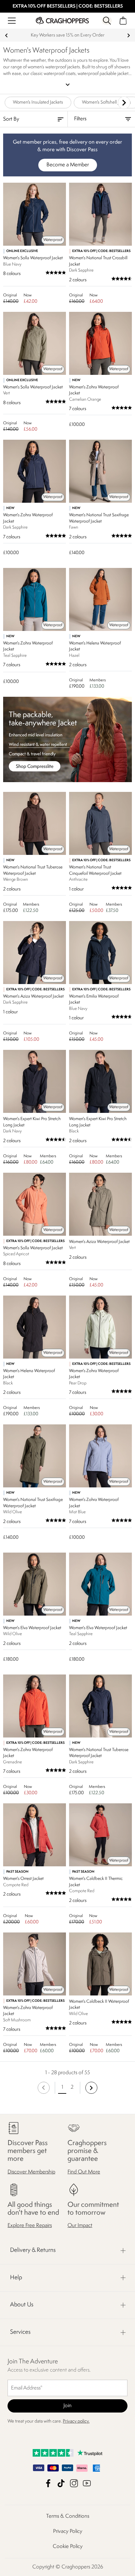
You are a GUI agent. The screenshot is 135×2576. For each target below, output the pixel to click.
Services (20, 2332)
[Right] (124, 103)
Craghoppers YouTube (87, 2483)
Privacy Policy (68, 2531)
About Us (22, 2305)
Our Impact (80, 2226)
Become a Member (68, 165)
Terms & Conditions (68, 2516)
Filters (80, 119)
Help (16, 2278)
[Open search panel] (107, 21)
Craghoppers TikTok (61, 2483)
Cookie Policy (68, 2547)
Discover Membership (31, 2172)
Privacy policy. (76, 2421)
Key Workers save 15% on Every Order (68, 35)
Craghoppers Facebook (48, 2483)
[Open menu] (12, 21)
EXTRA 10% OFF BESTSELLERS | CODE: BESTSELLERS (68, 6)
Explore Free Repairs (30, 2226)
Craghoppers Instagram (74, 2483)
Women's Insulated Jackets (38, 103)
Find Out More (84, 2172)
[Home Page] (62, 21)
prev (6, 35)
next (129, 35)
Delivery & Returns (33, 2250)
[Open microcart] (123, 21)
